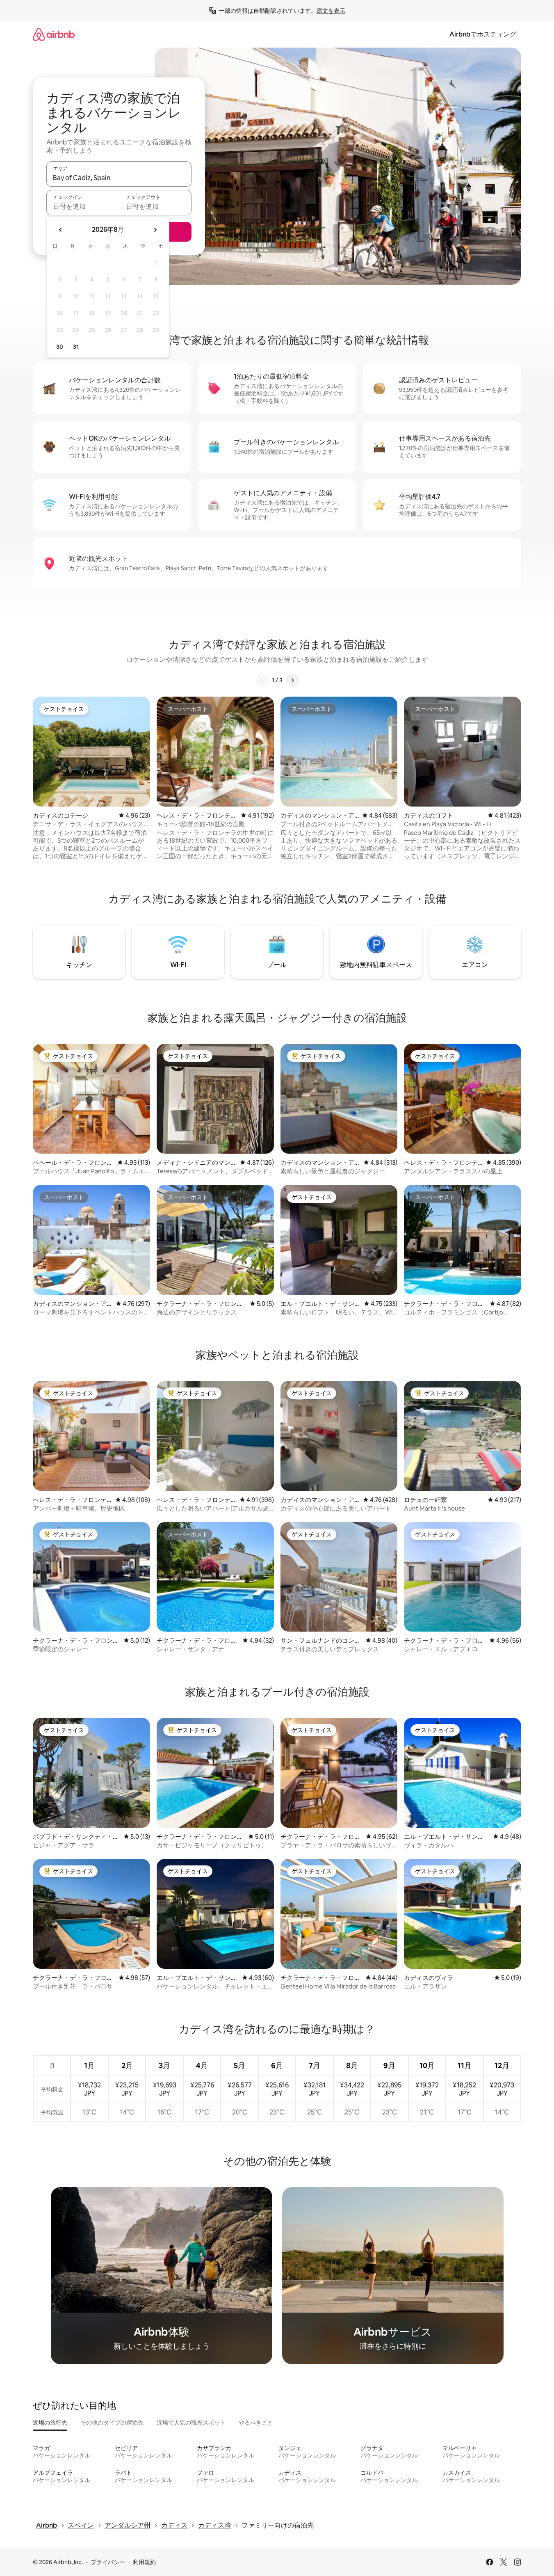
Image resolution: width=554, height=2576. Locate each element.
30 (60, 347)
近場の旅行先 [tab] (50, 2423)
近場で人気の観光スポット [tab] (191, 2423)
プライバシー (108, 2562)
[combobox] (119, 178)
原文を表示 (331, 11)
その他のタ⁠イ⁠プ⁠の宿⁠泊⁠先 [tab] (112, 2423)
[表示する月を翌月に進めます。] (155, 230)
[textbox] (83, 206)
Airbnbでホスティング (483, 34)
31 (76, 347)
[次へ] (292, 680)
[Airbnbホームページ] (54, 34)
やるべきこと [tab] (256, 2423)
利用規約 (144, 2562)
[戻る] (262, 680)
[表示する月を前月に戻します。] (61, 230)
